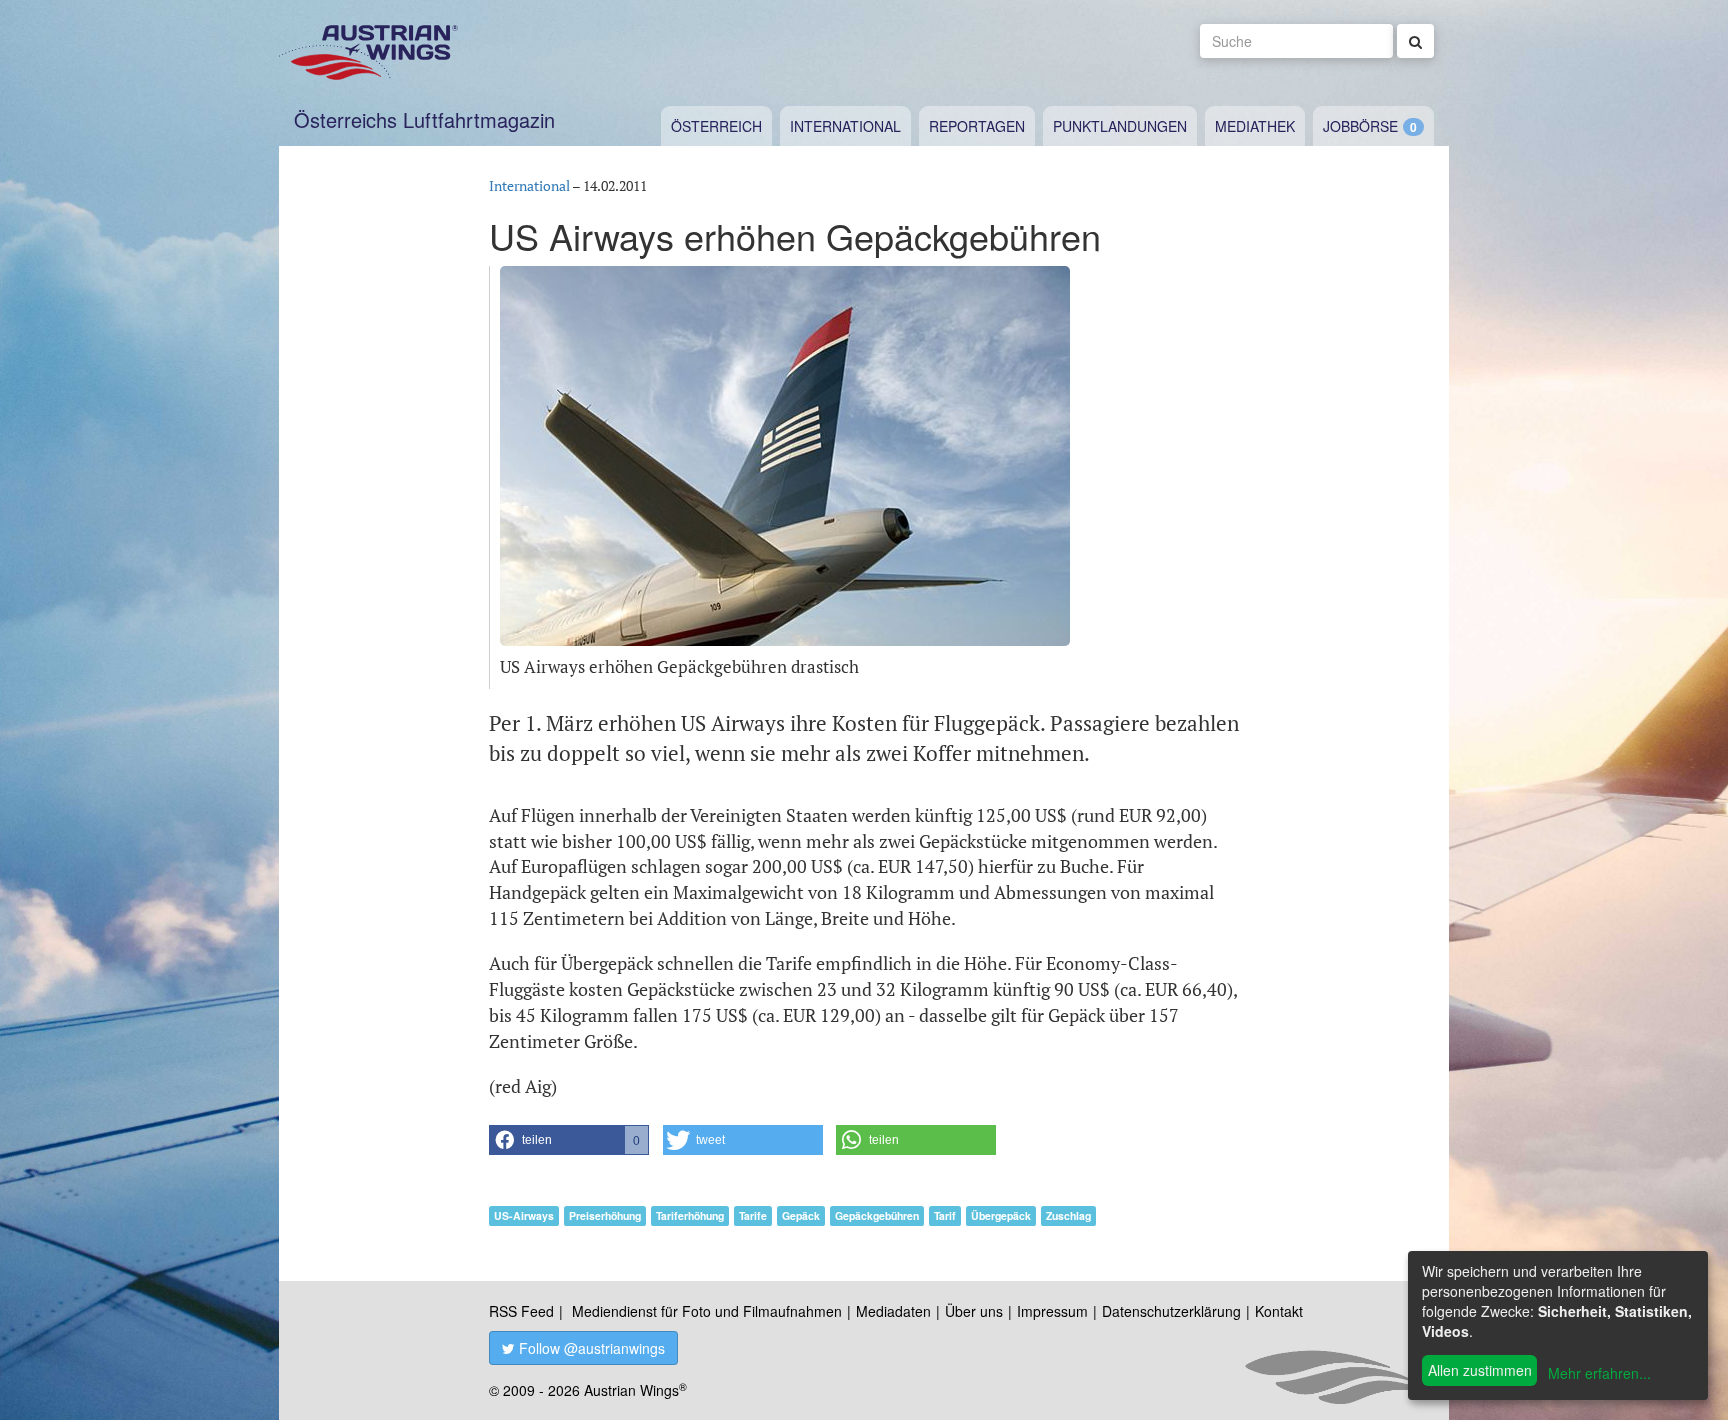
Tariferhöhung (690, 1215)
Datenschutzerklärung (1171, 1311)
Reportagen (977, 126)
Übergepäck (1001, 1215)
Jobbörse (1360, 126)
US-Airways (524, 1215)
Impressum (1052, 1311)
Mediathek (1255, 126)
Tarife (753, 1215)
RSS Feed (521, 1311)
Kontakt (1279, 1311)
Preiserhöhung (605, 1215)
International (845, 126)
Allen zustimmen (1480, 1370)
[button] (569, 1140)
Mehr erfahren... (1599, 1373)
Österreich (716, 126)
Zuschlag (1068, 1215)
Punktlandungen (1120, 126)
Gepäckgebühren (877, 1215)
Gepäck (801, 1215)
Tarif (945, 1215)
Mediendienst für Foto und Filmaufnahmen (707, 1311)
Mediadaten (893, 1311)
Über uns (974, 1311)
